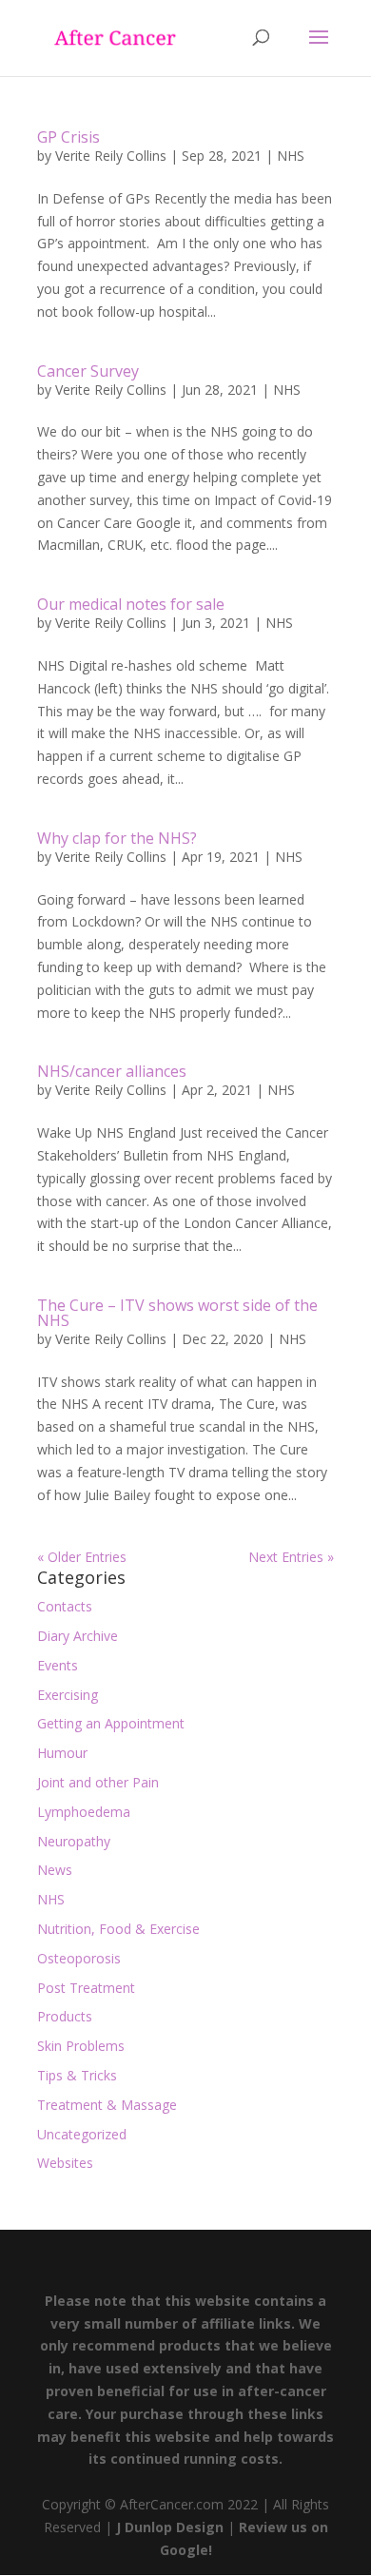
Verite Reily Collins (111, 156)
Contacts (65, 1606)
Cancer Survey (88, 371)
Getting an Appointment (111, 1723)
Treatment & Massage (107, 2105)
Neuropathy (74, 1841)
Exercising (68, 1695)
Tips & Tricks (77, 2075)
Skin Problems (81, 2046)
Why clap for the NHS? (117, 838)
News (55, 1870)
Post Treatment (86, 1988)
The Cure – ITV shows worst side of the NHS (177, 1313)
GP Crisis (68, 137)
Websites (65, 2163)
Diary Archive (78, 1636)
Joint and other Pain (98, 1782)
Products (65, 2016)
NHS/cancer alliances (112, 1071)
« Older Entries (82, 1557)
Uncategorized (82, 2134)
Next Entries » (291, 1557)
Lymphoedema (84, 1812)
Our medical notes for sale (131, 604)
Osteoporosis (79, 1958)
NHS (291, 156)
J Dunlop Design (168, 2527)
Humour (62, 1753)
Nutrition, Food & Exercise (118, 1929)
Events (58, 1665)
